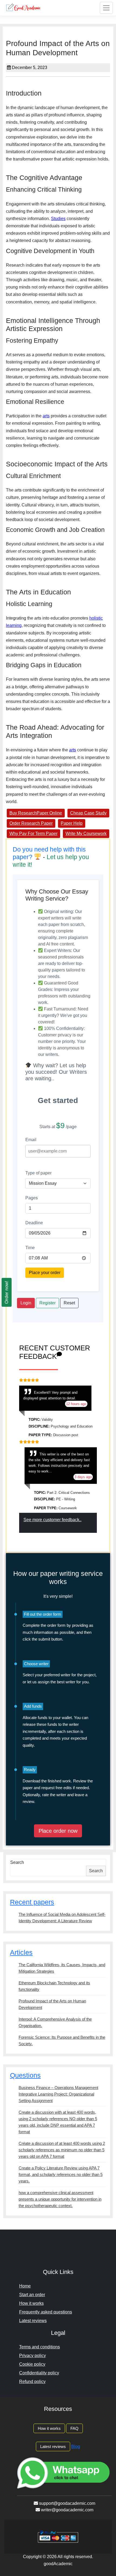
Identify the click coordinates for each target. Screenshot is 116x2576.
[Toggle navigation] (106, 8)
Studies (58, 219)
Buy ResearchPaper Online (36, 813)
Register (47, 1303)
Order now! (7, 1292)
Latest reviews (33, 2321)
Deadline (34, 1223)
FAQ (74, 2428)
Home (25, 2286)
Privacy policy (33, 2356)
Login (26, 1303)
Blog (76, 2446)
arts (46, 416)
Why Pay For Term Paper (33, 834)
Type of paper (38, 1173)
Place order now (58, 1831)
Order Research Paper (31, 823)
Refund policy (32, 2382)
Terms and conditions (40, 2347)
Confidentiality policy (39, 2373)
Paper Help (72, 823)
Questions (25, 2075)
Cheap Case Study (88, 813)
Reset (69, 1303)
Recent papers (32, 1902)
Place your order (45, 1273)
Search (17, 1862)
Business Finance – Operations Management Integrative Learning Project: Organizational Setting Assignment (58, 2094)
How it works (31, 2303)
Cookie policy (32, 2364)
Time (30, 1248)
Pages (32, 1198)
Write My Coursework (86, 834)
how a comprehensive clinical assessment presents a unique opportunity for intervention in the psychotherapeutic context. (60, 2199)
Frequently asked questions (46, 2312)
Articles (21, 1952)
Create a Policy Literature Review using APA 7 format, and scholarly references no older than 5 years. (61, 2174)
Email (31, 1140)
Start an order (32, 2295)
